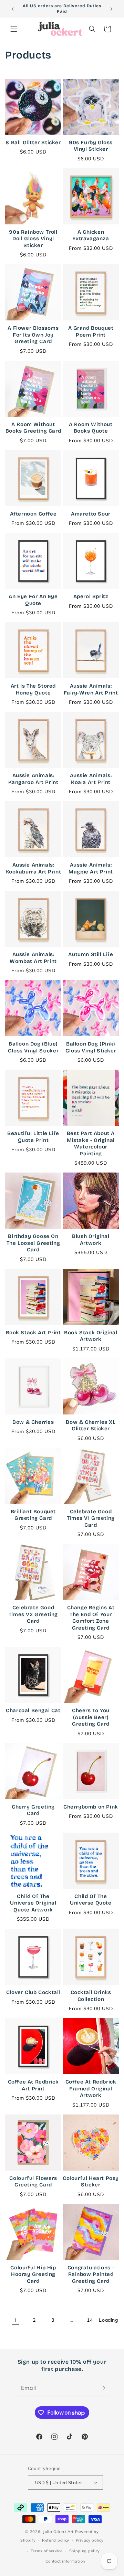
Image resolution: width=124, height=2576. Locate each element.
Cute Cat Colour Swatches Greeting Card (91, 2467)
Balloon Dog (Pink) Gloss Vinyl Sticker (91, 1047)
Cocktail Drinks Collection (91, 1996)
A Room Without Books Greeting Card (33, 428)
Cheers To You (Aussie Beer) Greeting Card (91, 1717)
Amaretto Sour (91, 514)
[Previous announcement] (13, 9)
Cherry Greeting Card (33, 1810)
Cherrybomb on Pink (91, 1807)
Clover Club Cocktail (33, 1992)
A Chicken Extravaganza (91, 235)
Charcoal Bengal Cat (33, 1710)
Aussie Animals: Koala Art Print (91, 779)
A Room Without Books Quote (91, 428)
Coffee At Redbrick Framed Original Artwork (91, 2089)
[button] (14, 29)
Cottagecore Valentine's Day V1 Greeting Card (91, 2370)
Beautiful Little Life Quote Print (33, 1137)
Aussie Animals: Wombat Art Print (33, 958)
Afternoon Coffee (33, 514)
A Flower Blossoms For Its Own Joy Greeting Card (33, 335)
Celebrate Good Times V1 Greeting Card (91, 1518)
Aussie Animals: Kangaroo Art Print (33, 779)
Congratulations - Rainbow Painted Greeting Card (91, 2274)
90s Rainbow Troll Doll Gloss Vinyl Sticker (33, 239)
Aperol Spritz (91, 596)
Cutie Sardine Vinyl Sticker (33, 2559)
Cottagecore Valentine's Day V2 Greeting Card (33, 2467)
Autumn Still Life (91, 954)
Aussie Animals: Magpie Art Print (91, 868)
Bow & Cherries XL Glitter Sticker (91, 1425)
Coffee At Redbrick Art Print (33, 2085)
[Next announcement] (111, 9)
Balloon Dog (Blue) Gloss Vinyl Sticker (33, 1047)
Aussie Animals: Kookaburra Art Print (33, 868)
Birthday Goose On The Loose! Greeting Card (33, 1243)
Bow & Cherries (33, 1422)
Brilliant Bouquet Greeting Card (33, 1515)
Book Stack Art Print (33, 1333)
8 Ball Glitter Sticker (33, 142)
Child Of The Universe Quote (91, 1900)
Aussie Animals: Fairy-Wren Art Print (91, 689)
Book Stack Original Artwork (91, 1336)
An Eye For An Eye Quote (33, 600)
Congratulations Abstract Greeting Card (33, 2370)
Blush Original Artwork (91, 1240)
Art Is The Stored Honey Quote (33, 689)
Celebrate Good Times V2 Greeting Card (33, 1614)
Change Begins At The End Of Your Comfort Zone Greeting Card (91, 1618)
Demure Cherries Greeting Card (91, 2559)
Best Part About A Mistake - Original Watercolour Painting (91, 1143)
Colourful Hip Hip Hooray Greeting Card (33, 2274)
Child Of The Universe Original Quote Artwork (33, 1903)
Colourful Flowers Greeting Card (33, 2182)
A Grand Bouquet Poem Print (91, 331)
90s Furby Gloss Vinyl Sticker (91, 146)
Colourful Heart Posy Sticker (91, 2182)
